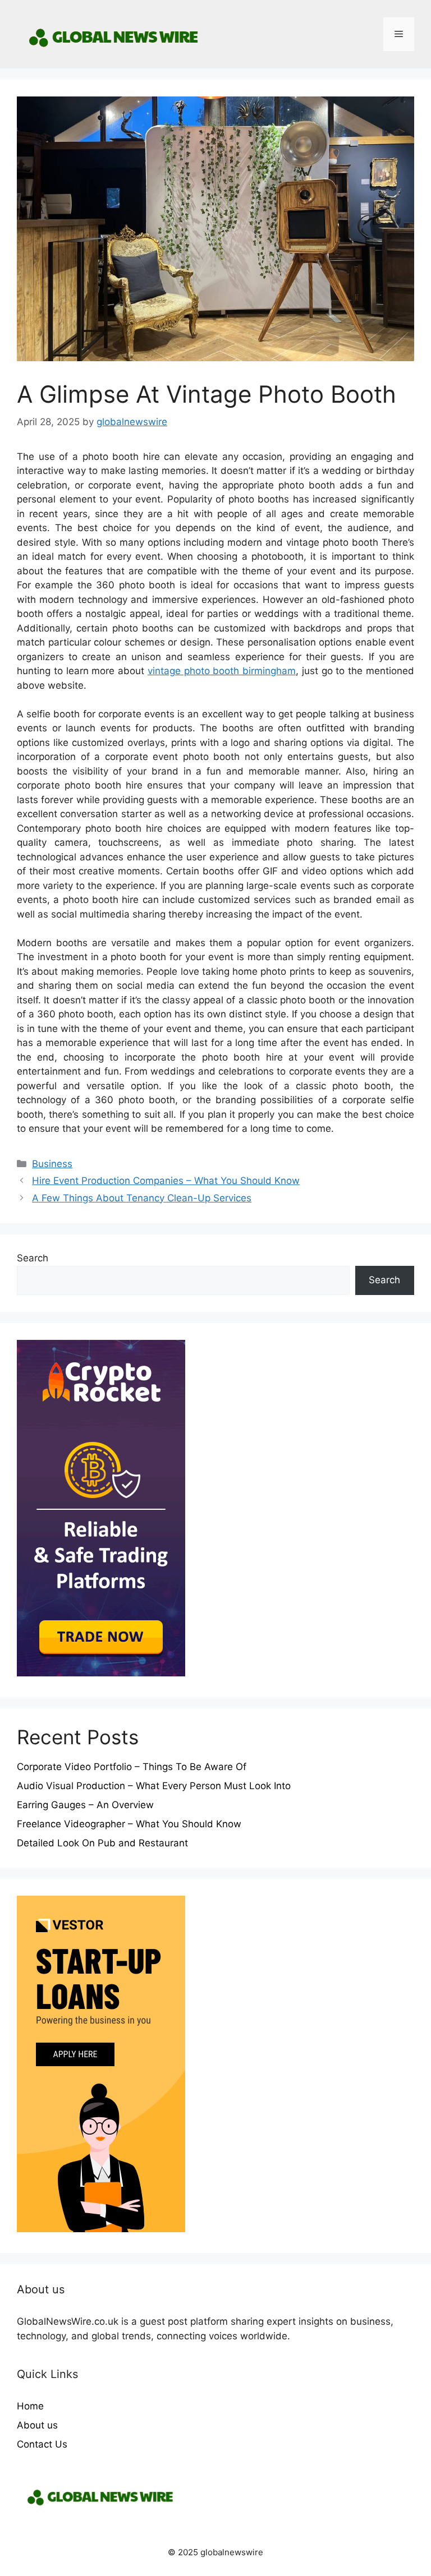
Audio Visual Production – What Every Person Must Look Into (154, 1786)
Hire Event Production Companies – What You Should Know (166, 1181)
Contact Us (42, 2444)
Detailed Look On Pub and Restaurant (102, 1843)
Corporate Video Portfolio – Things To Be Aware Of (132, 1767)
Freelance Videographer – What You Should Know (129, 1824)
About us (37, 2425)
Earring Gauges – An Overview (85, 1805)
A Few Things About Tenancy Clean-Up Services (142, 1198)
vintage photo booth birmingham (222, 671)
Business (52, 1164)
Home (30, 2406)
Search (33, 1258)
